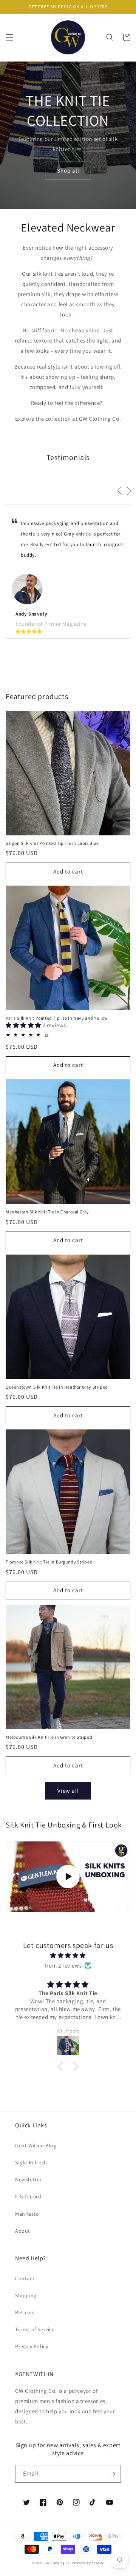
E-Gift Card (28, 2196)
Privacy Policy (32, 2346)
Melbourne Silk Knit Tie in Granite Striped (49, 1737)
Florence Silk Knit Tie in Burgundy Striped (49, 1562)
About (23, 2231)
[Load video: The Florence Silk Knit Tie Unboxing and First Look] (68, 1877)
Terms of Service (35, 2329)
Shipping (26, 2295)
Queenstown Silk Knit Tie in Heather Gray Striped (57, 1387)
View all (68, 1791)
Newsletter (29, 2179)
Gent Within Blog (36, 2145)
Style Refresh (31, 2162)
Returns (25, 2312)
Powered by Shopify (88, 2563)
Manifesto (27, 2214)
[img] (68, 1955)
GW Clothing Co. (58, 2563)
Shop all (68, 171)
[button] (9, 37)
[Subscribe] (112, 2474)
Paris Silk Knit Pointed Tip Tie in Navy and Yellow (57, 1018)
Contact (25, 2278)
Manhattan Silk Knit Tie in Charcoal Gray (47, 1212)
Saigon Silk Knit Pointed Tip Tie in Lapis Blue (52, 843)
